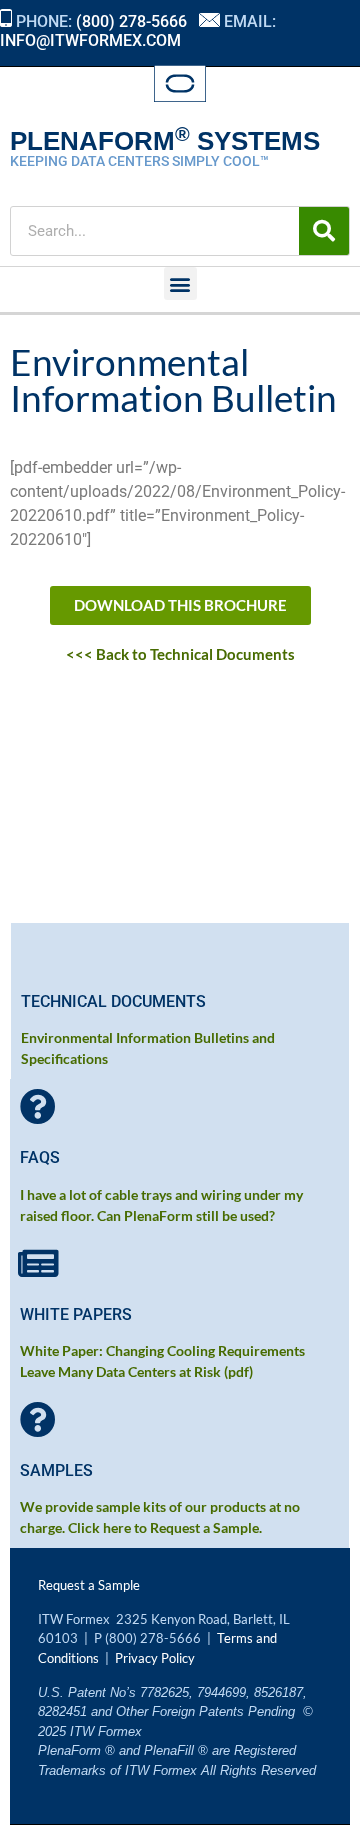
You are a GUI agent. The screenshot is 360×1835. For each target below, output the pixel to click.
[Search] (324, 231)
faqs (40, 1157)
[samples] (38, 1420)
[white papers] (38, 1264)
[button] (180, 283)
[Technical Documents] (39, 951)
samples (56, 1470)
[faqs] (38, 1107)
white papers (76, 1314)
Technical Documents (113, 1001)
